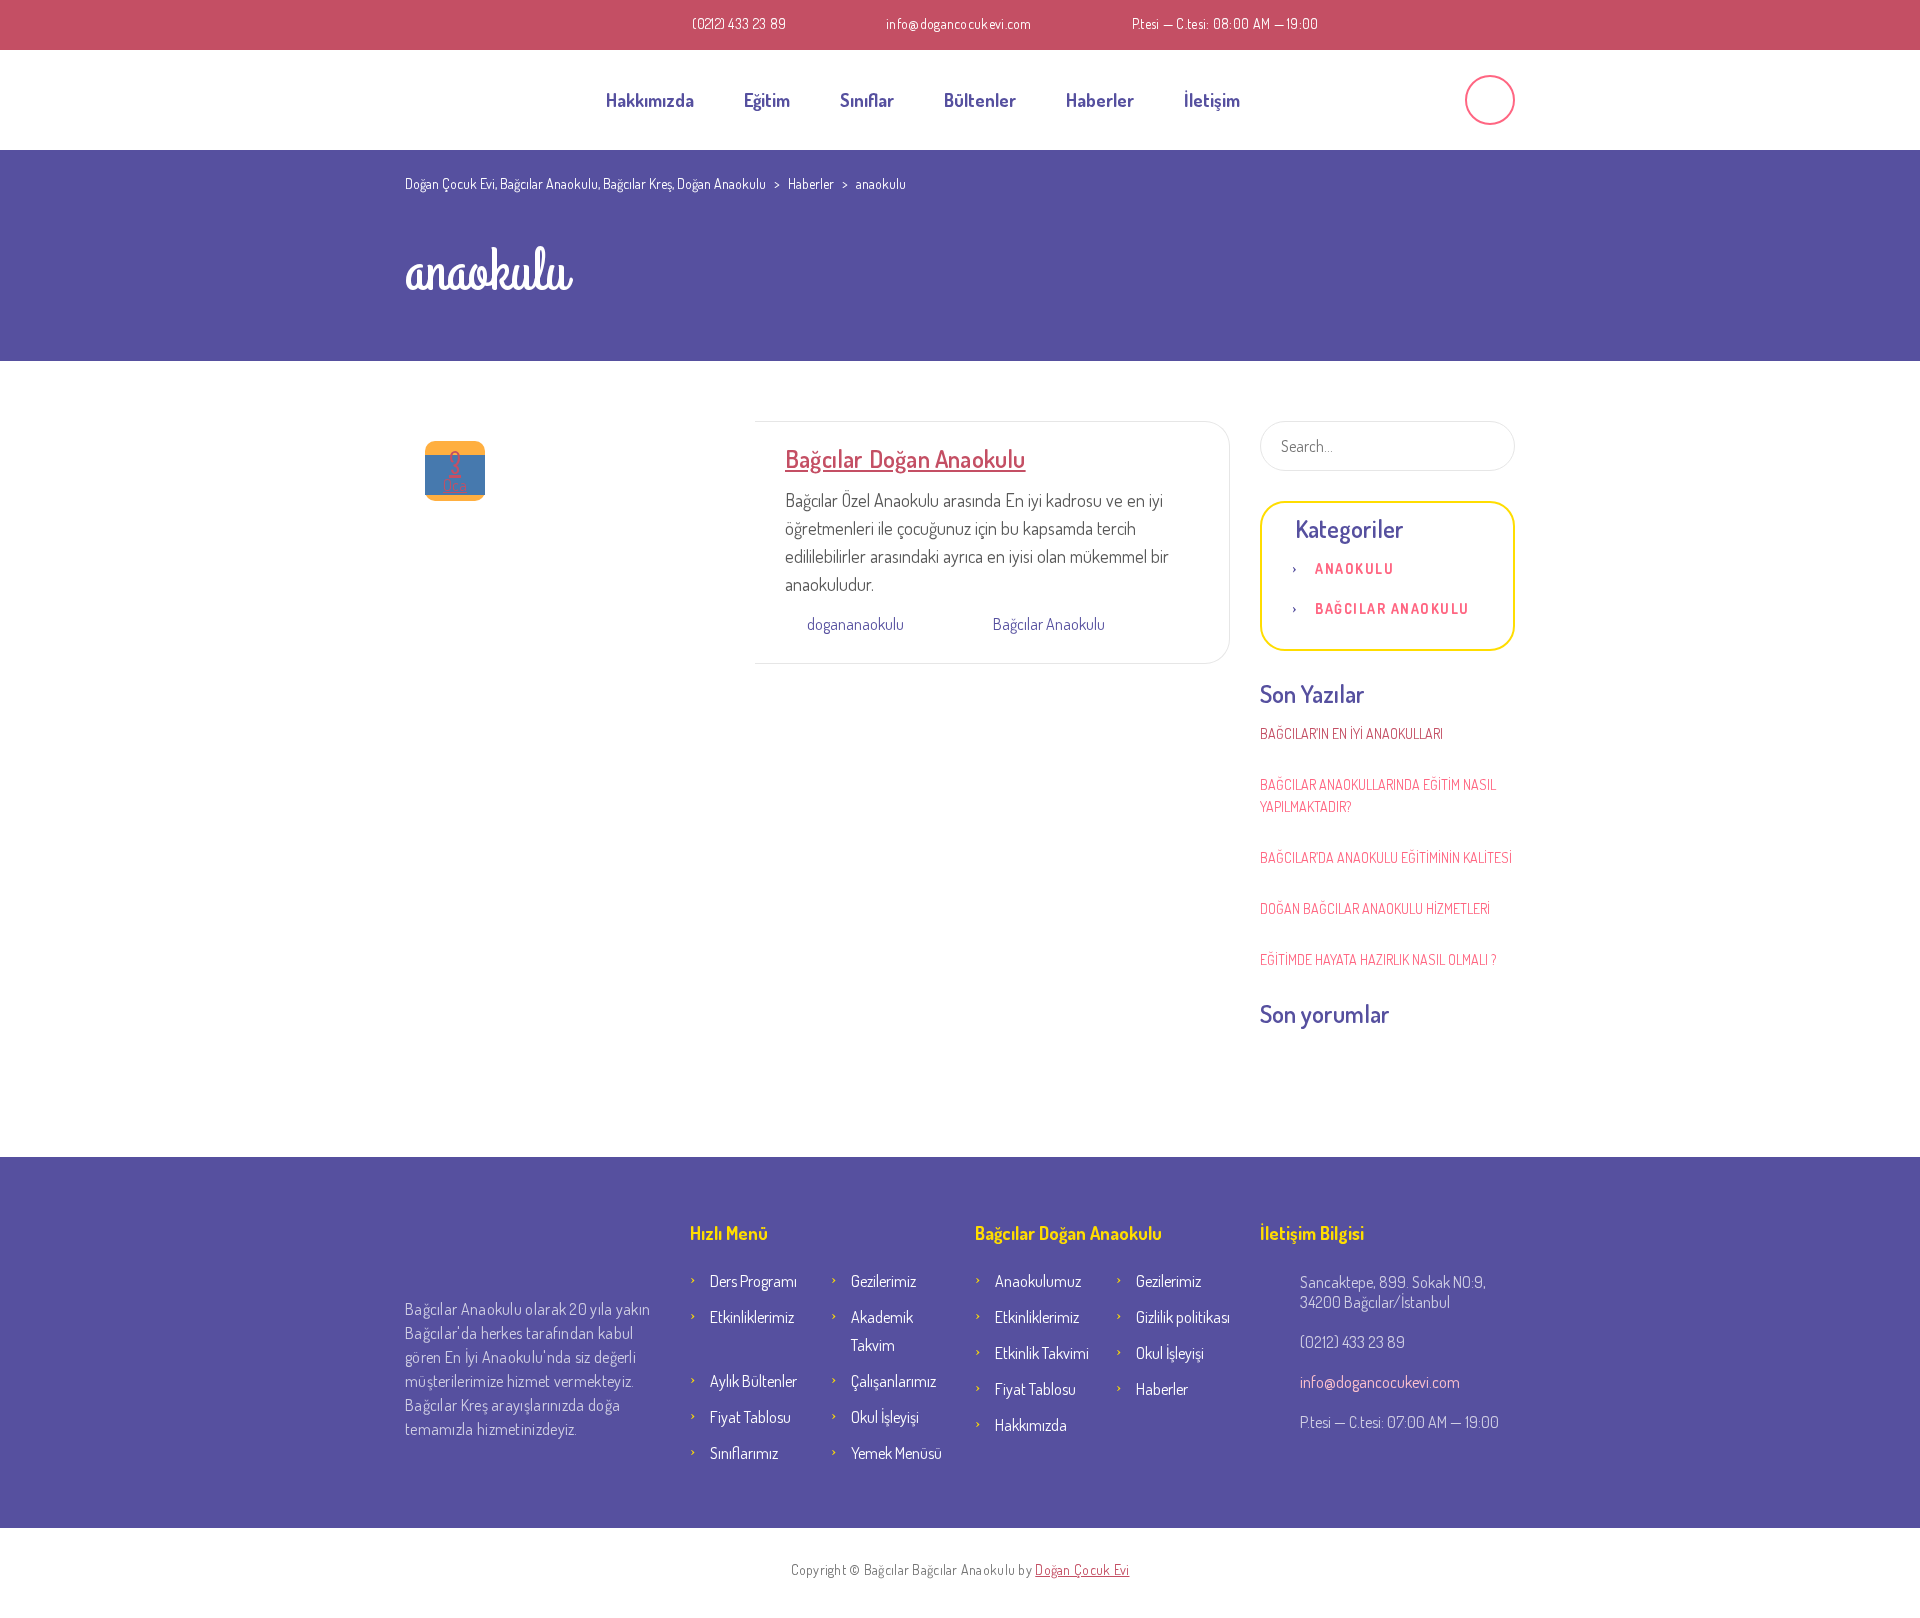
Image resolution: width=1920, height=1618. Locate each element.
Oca (455, 475)
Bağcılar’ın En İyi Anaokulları (1351, 733)
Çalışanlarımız (893, 1381)
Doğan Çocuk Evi (1082, 1569)
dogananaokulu (855, 624)
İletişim (1212, 100)
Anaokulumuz (1038, 1281)
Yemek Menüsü (896, 1453)
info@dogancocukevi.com (959, 23)
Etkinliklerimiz (752, 1317)
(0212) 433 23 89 (739, 23)
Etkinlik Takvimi (1042, 1353)
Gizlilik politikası (1183, 1317)
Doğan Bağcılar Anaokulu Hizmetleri (1375, 908)
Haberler (1100, 100)
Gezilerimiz (883, 1281)
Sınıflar (867, 100)
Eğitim (767, 100)
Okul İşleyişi (885, 1417)
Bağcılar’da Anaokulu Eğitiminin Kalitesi (1386, 857)
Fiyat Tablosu (750, 1417)
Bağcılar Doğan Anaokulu (905, 458)
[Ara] (1491, 101)
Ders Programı (753, 1281)
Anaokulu (1354, 568)
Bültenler (980, 100)
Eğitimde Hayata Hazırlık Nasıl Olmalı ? (1378, 959)
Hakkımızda (650, 100)
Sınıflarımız (744, 1453)
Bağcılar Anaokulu (1049, 624)
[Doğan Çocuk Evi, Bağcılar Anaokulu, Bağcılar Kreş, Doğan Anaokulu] (455, 100)
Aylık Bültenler (753, 1381)
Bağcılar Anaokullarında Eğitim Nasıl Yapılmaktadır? (1378, 795)
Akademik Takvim (882, 1331)
